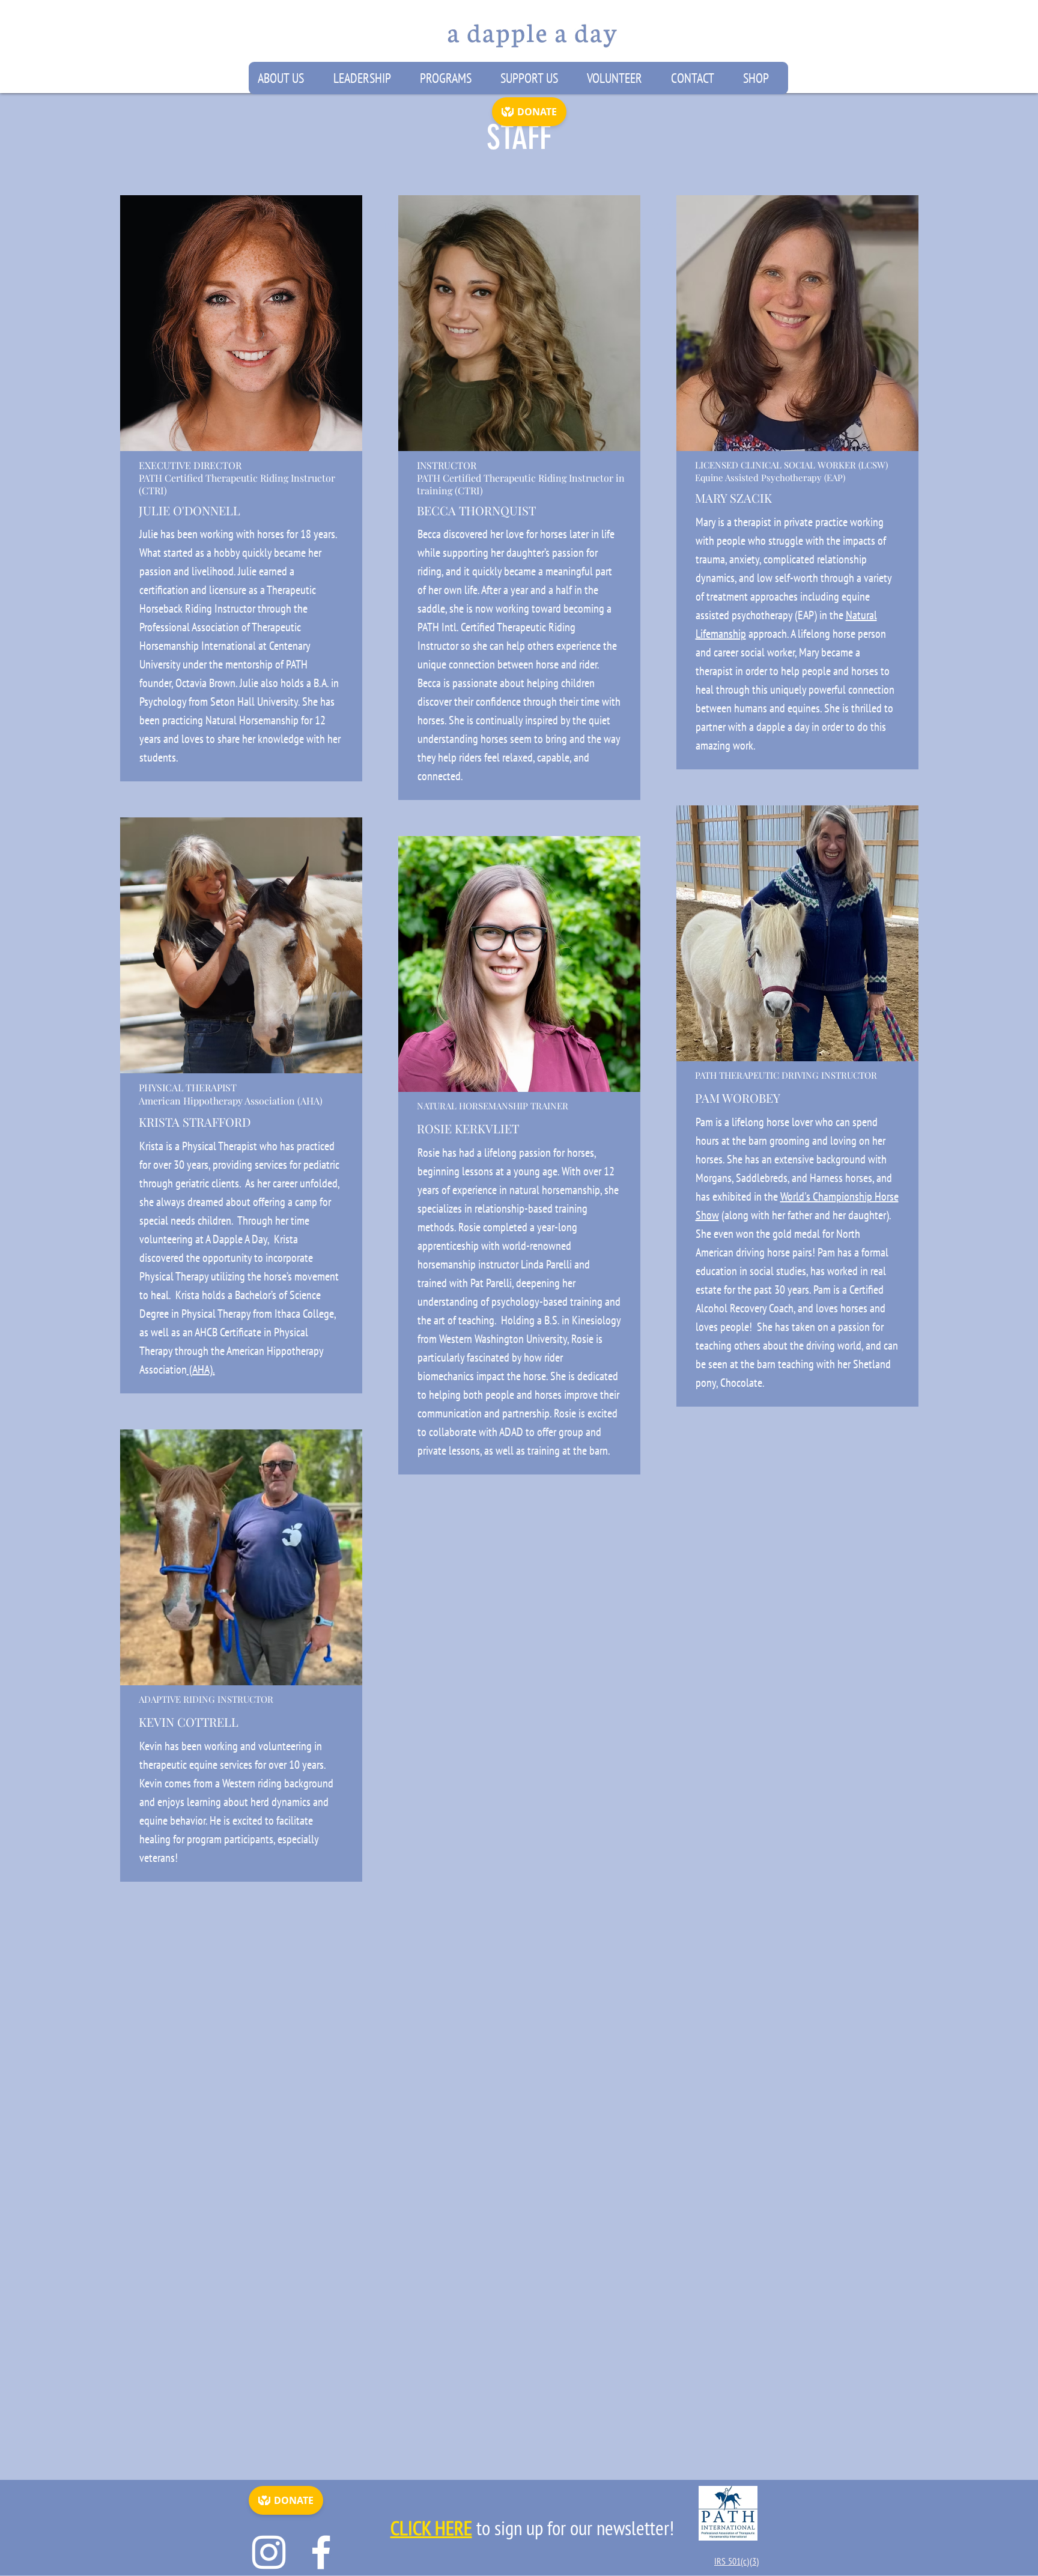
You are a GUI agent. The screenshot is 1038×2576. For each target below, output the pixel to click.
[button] (286, 78)
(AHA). (201, 1369)
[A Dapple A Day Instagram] (269, 2552)
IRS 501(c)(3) (736, 2561)
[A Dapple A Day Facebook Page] (321, 2552)
